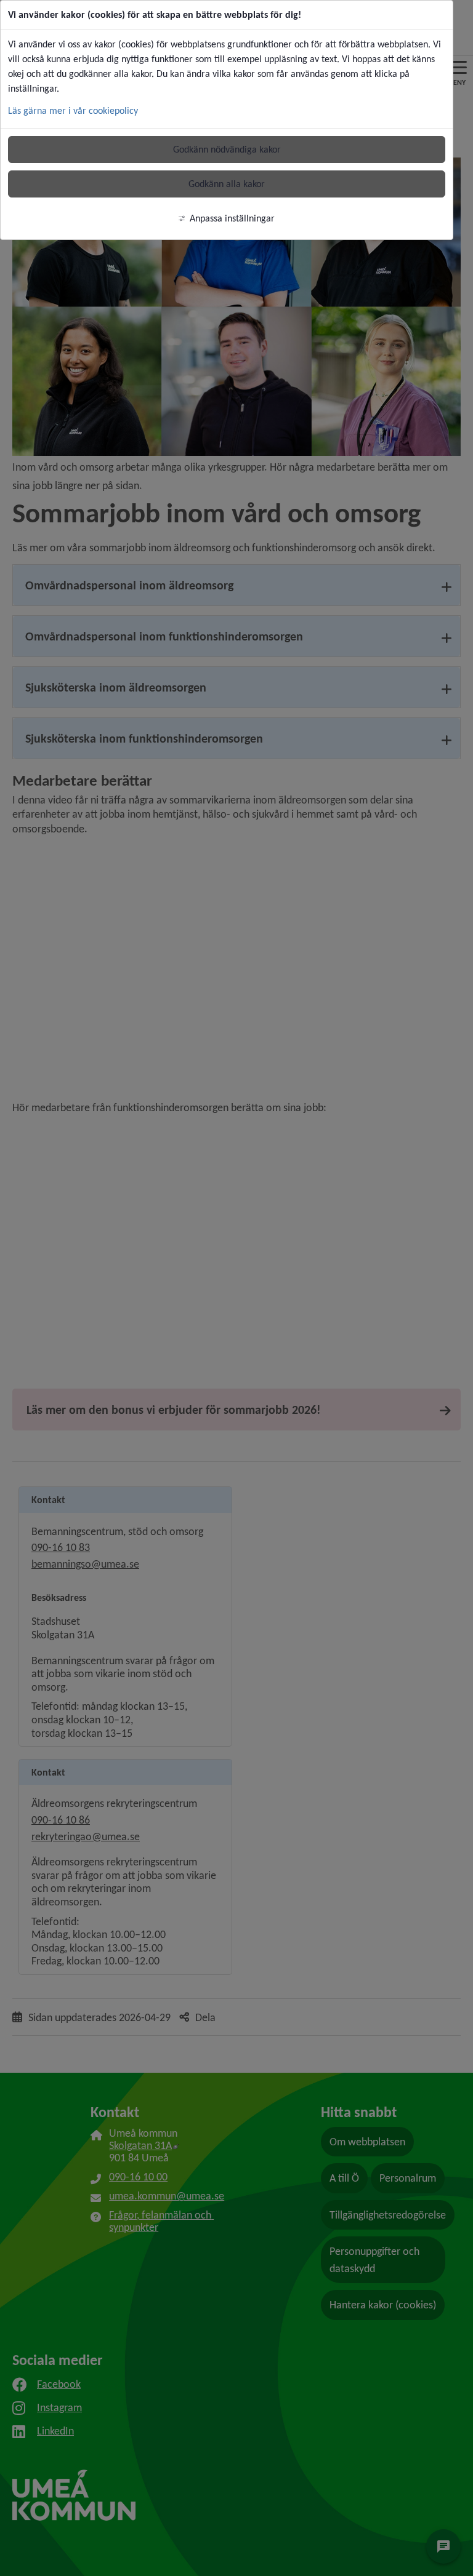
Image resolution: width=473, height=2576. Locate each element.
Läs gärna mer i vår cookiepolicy (73, 110)
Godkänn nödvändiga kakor (227, 149)
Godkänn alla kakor (227, 184)
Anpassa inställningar (232, 218)
